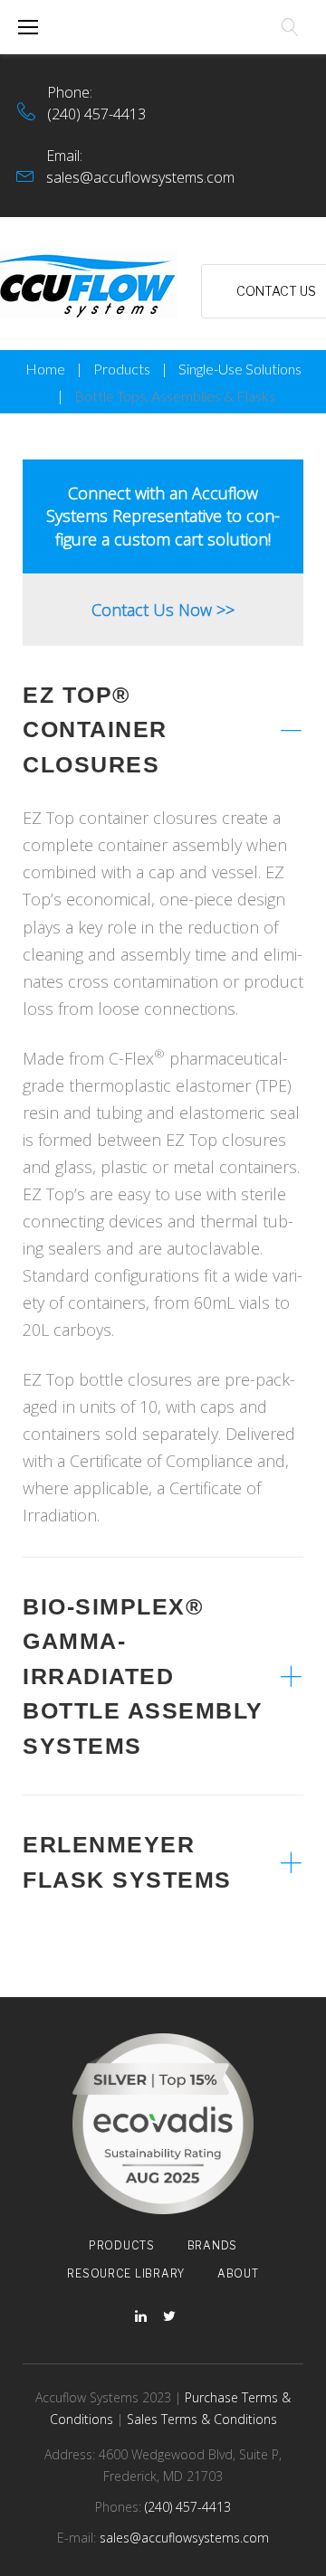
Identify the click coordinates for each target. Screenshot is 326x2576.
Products (122, 369)
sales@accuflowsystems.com (140, 177)
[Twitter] (169, 2317)
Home (45, 369)
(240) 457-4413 (96, 114)
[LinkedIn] (141, 2317)
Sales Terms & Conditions (202, 2419)
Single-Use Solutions (240, 369)
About (238, 2273)
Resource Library (126, 2273)
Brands (212, 2245)
